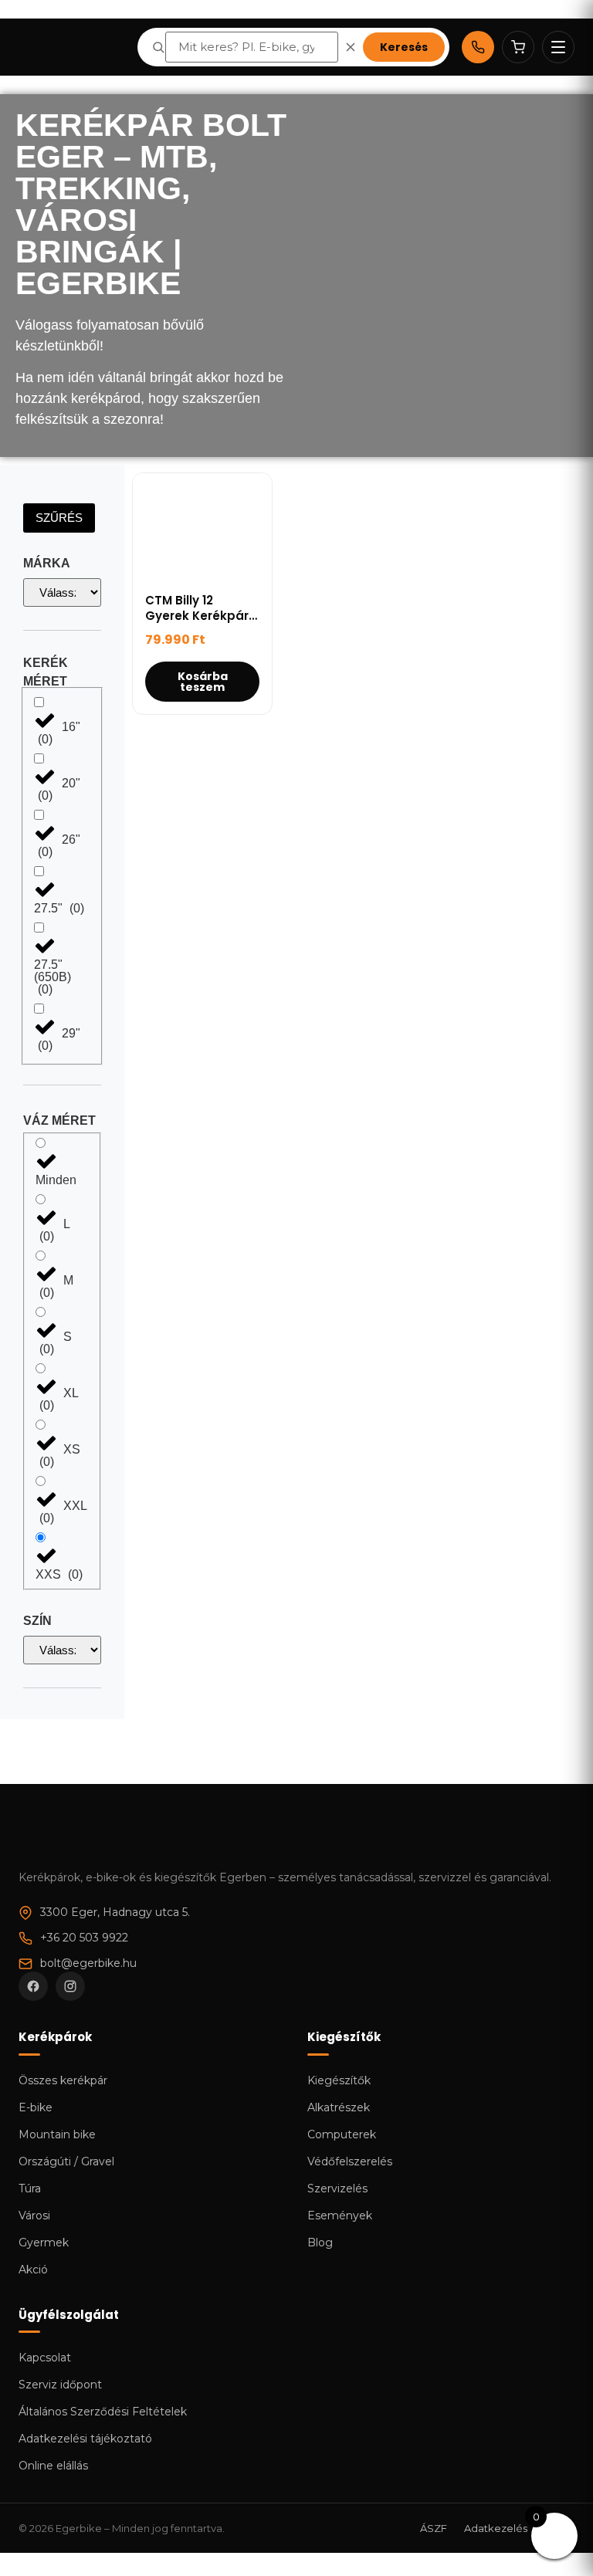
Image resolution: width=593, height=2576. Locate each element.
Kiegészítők (339, 2080)
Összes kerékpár (63, 2080)
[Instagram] (70, 1986)
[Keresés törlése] (351, 47)
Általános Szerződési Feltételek (103, 2412)
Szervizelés (337, 2188)
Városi (34, 2215)
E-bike (36, 2107)
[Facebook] (33, 1986)
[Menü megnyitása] (558, 47)
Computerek (342, 2134)
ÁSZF (434, 2528)
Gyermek (44, 2243)
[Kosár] (518, 47)
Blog (320, 2243)
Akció (33, 2270)
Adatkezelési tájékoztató (85, 2439)
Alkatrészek (339, 2107)
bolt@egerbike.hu (88, 1963)
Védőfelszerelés (350, 2161)
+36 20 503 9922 (84, 1938)
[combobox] (252, 47)
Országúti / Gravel (66, 2161)
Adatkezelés (496, 2528)
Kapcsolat (45, 2358)
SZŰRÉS (59, 518)
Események (340, 2215)
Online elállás (53, 2466)
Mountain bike (57, 2134)
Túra (30, 2188)
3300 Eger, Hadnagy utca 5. (115, 1912)
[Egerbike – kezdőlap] (72, 47)
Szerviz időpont (60, 2385)
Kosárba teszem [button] (203, 682)
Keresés (404, 47)
